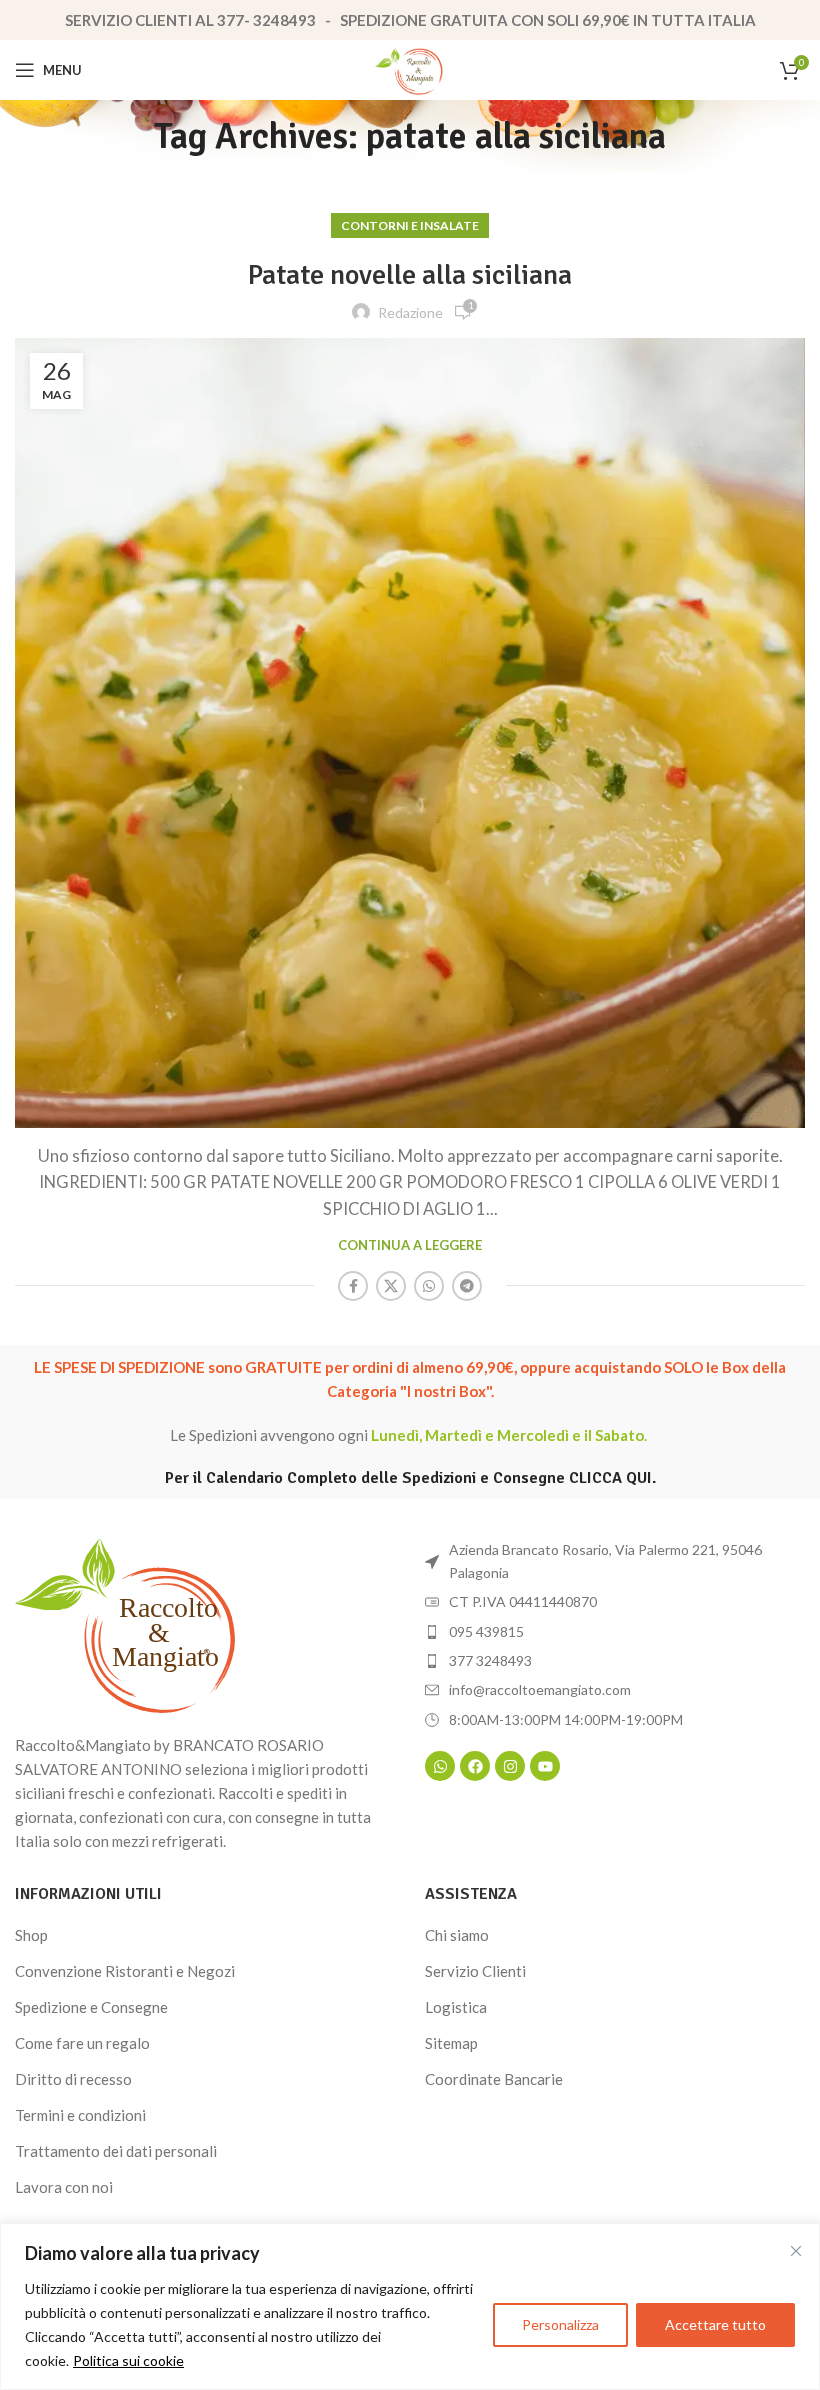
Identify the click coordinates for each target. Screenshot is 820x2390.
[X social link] (391, 1286)
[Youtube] (545, 1766)
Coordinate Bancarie (494, 2079)
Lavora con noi (64, 2187)
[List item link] (615, 1632)
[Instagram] (510, 1766)
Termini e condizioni (80, 2115)
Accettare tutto (715, 2324)
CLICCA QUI (610, 1478)
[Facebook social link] (353, 1286)
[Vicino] (796, 2251)
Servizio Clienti (475, 1971)
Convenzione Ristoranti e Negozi (125, 1971)
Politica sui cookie (128, 2360)
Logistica (456, 2007)
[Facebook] (475, 1766)
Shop (31, 1935)
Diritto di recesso (73, 2079)
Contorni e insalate (410, 225)
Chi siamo (457, 1935)
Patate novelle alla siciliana (410, 275)
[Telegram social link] (467, 1286)
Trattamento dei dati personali (116, 2151)
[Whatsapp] (440, 1766)
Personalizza (560, 2324)
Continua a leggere (410, 1245)
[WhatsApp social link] (429, 1286)
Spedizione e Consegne (91, 2007)
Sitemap (451, 2043)
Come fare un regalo (82, 2043)
